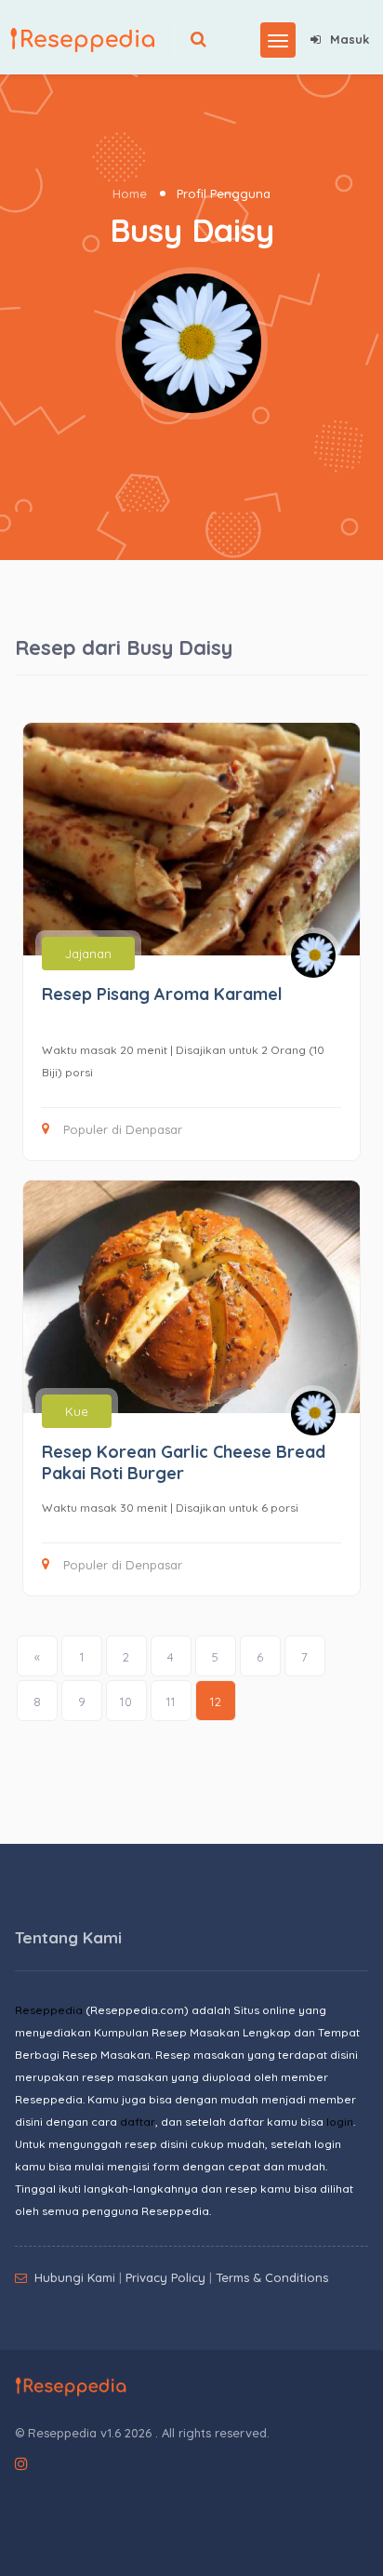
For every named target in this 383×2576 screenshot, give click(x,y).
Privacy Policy (165, 2277)
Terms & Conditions (272, 2277)
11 (171, 1702)
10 (126, 1702)
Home (130, 194)
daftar (138, 2122)
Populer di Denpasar (123, 1129)
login (340, 2122)
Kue (77, 1411)
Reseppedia (49, 2010)
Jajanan (88, 954)
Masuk (350, 39)
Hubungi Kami (75, 2277)
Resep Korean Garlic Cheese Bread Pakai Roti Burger (184, 1462)
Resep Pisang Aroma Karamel (162, 994)
